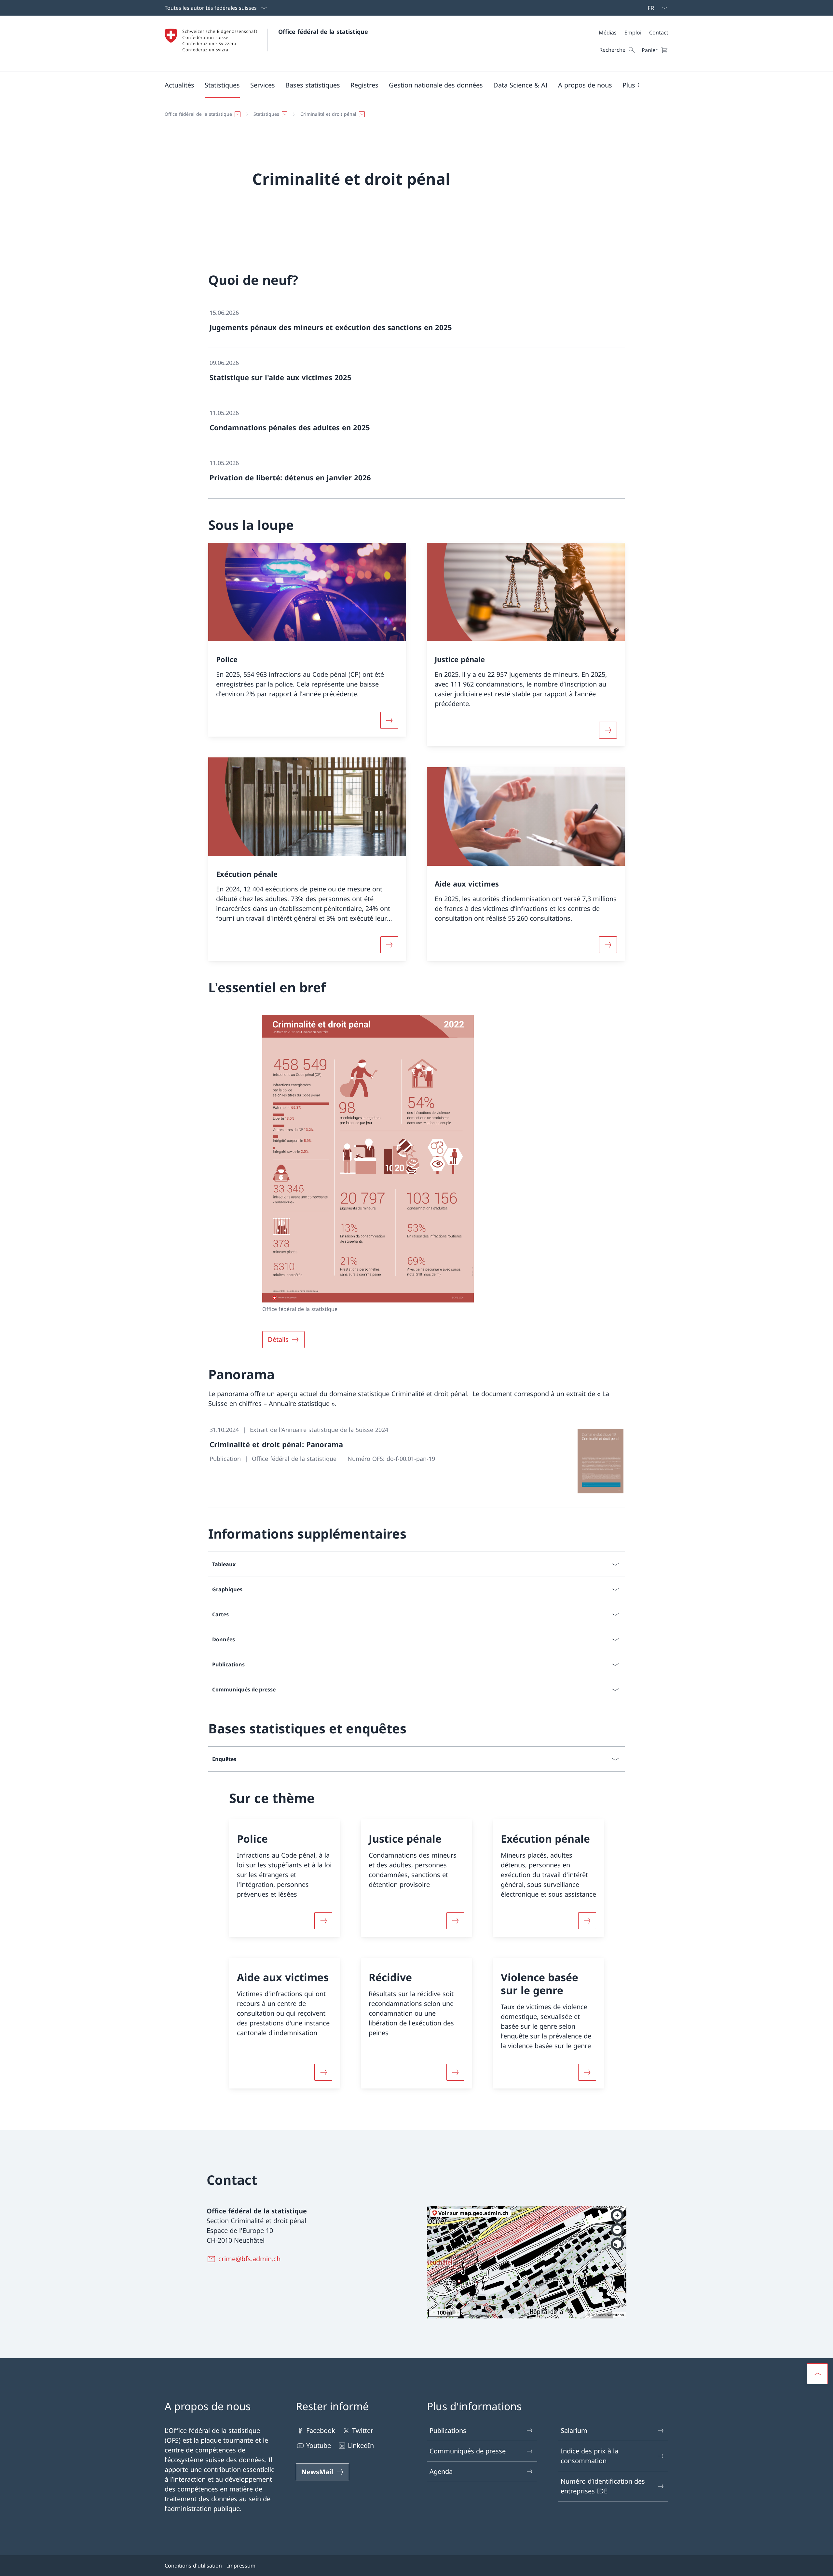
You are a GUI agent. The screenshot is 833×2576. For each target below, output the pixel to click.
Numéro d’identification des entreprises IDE (603, 2486)
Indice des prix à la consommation (589, 2456)
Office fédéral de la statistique (323, 32)
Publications (448, 2430)
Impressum (241, 2566)
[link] (416, 323)
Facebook (321, 2430)
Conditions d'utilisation (193, 2566)
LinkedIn (361, 2445)
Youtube (319, 2445)
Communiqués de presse (468, 2451)
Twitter (363, 2430)
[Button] (323, 1921)
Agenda (441, 2471)
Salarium (574, 2430)
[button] (179, 85)
